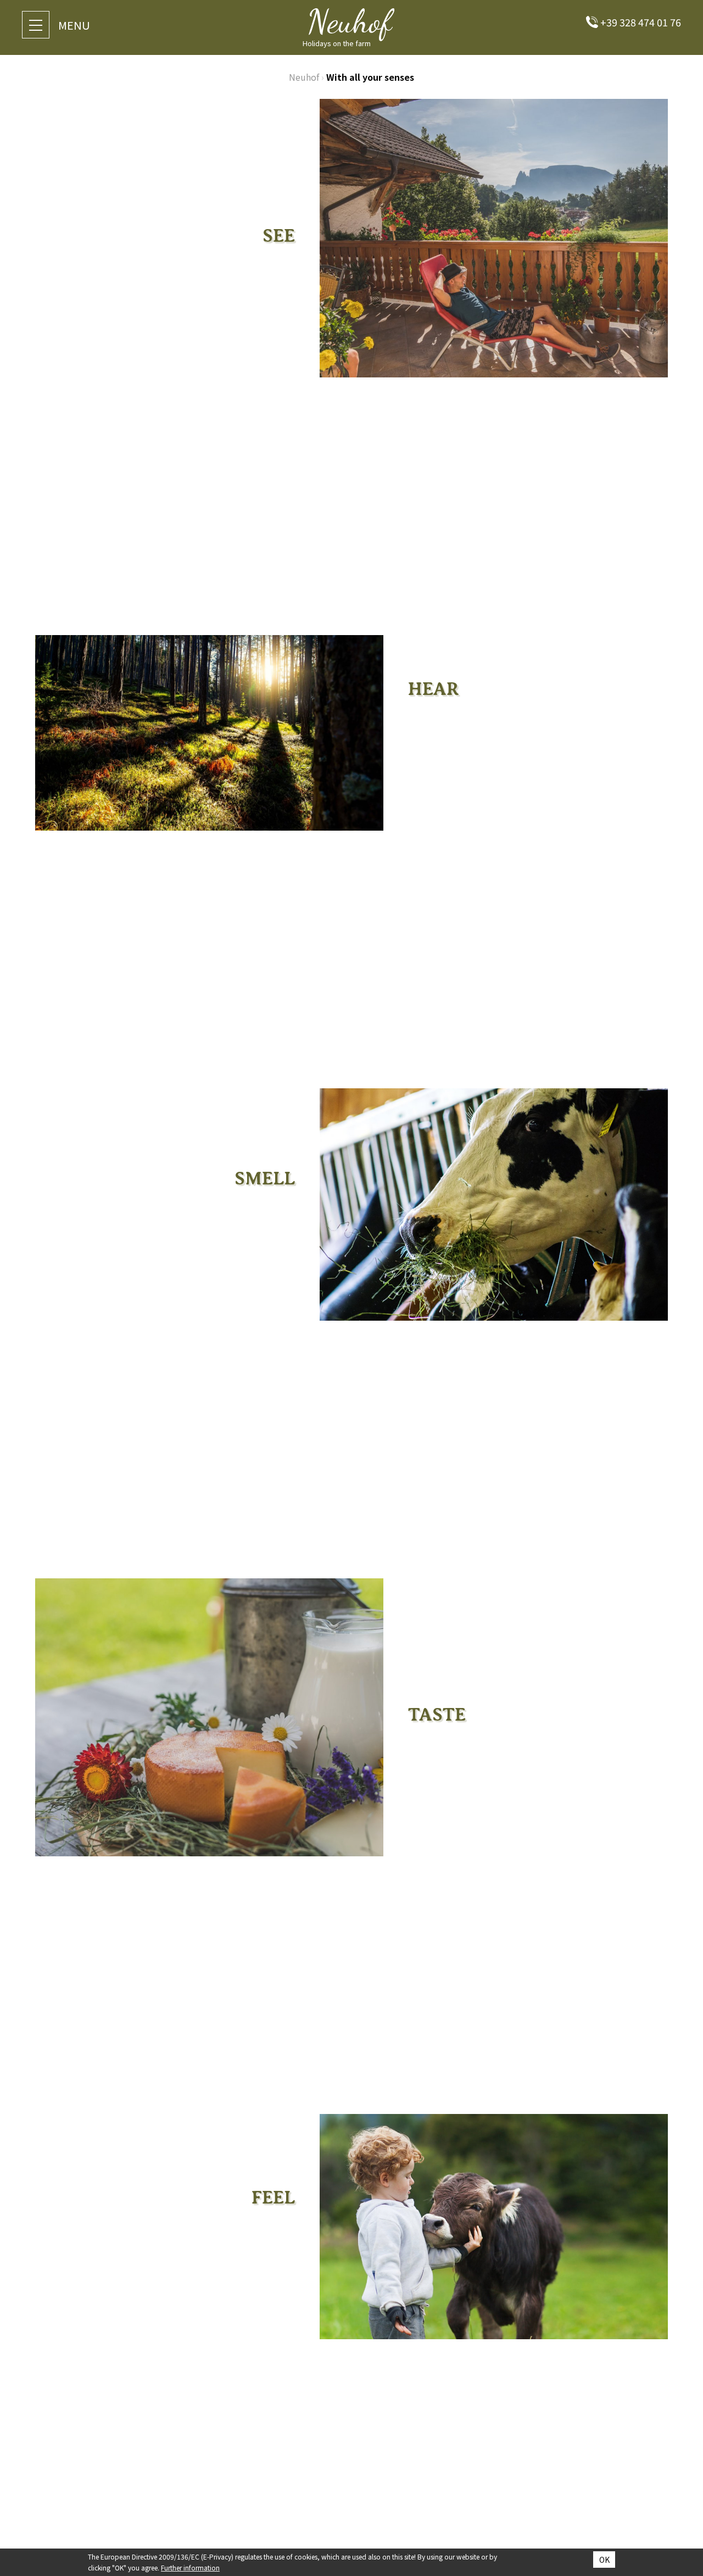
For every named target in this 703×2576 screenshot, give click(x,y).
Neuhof (304, 77)
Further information (190, 2567)
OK (604, 2560)
